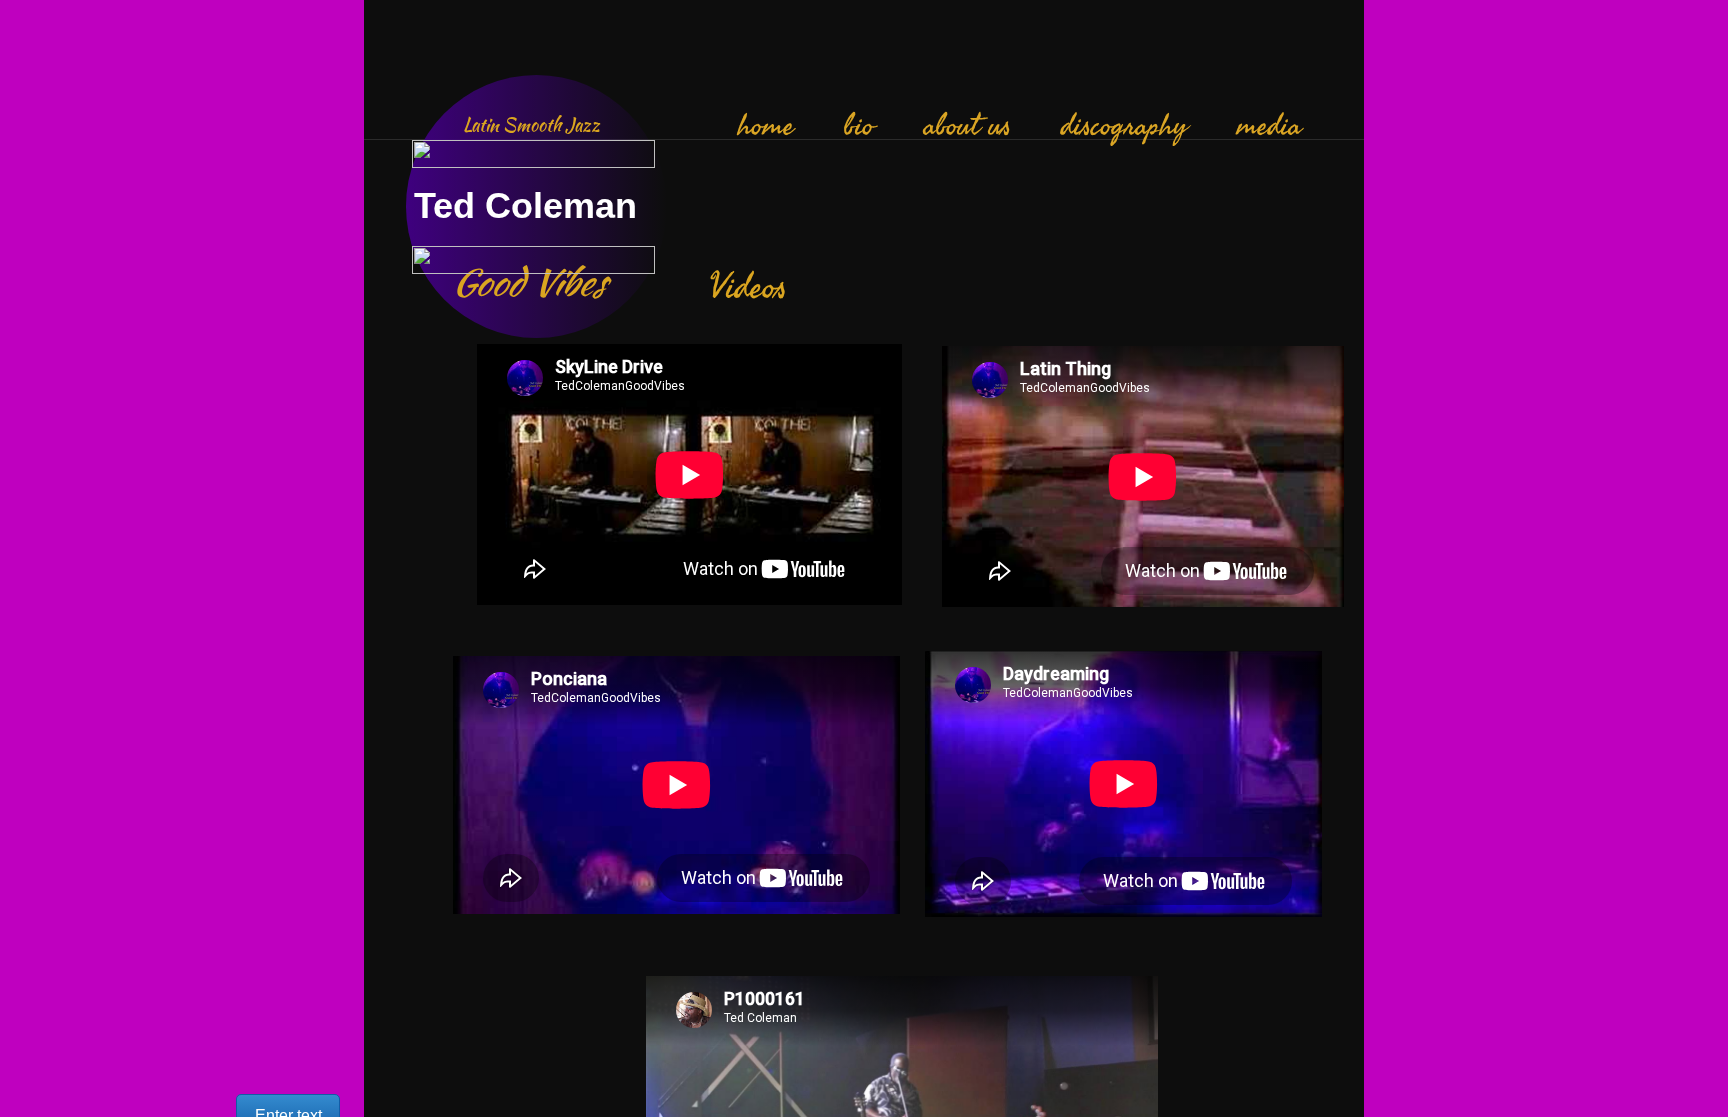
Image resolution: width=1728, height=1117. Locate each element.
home (766, 126)
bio (859, 126)
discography (1124, 126)
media (1269, 126)
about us (967, 126)
